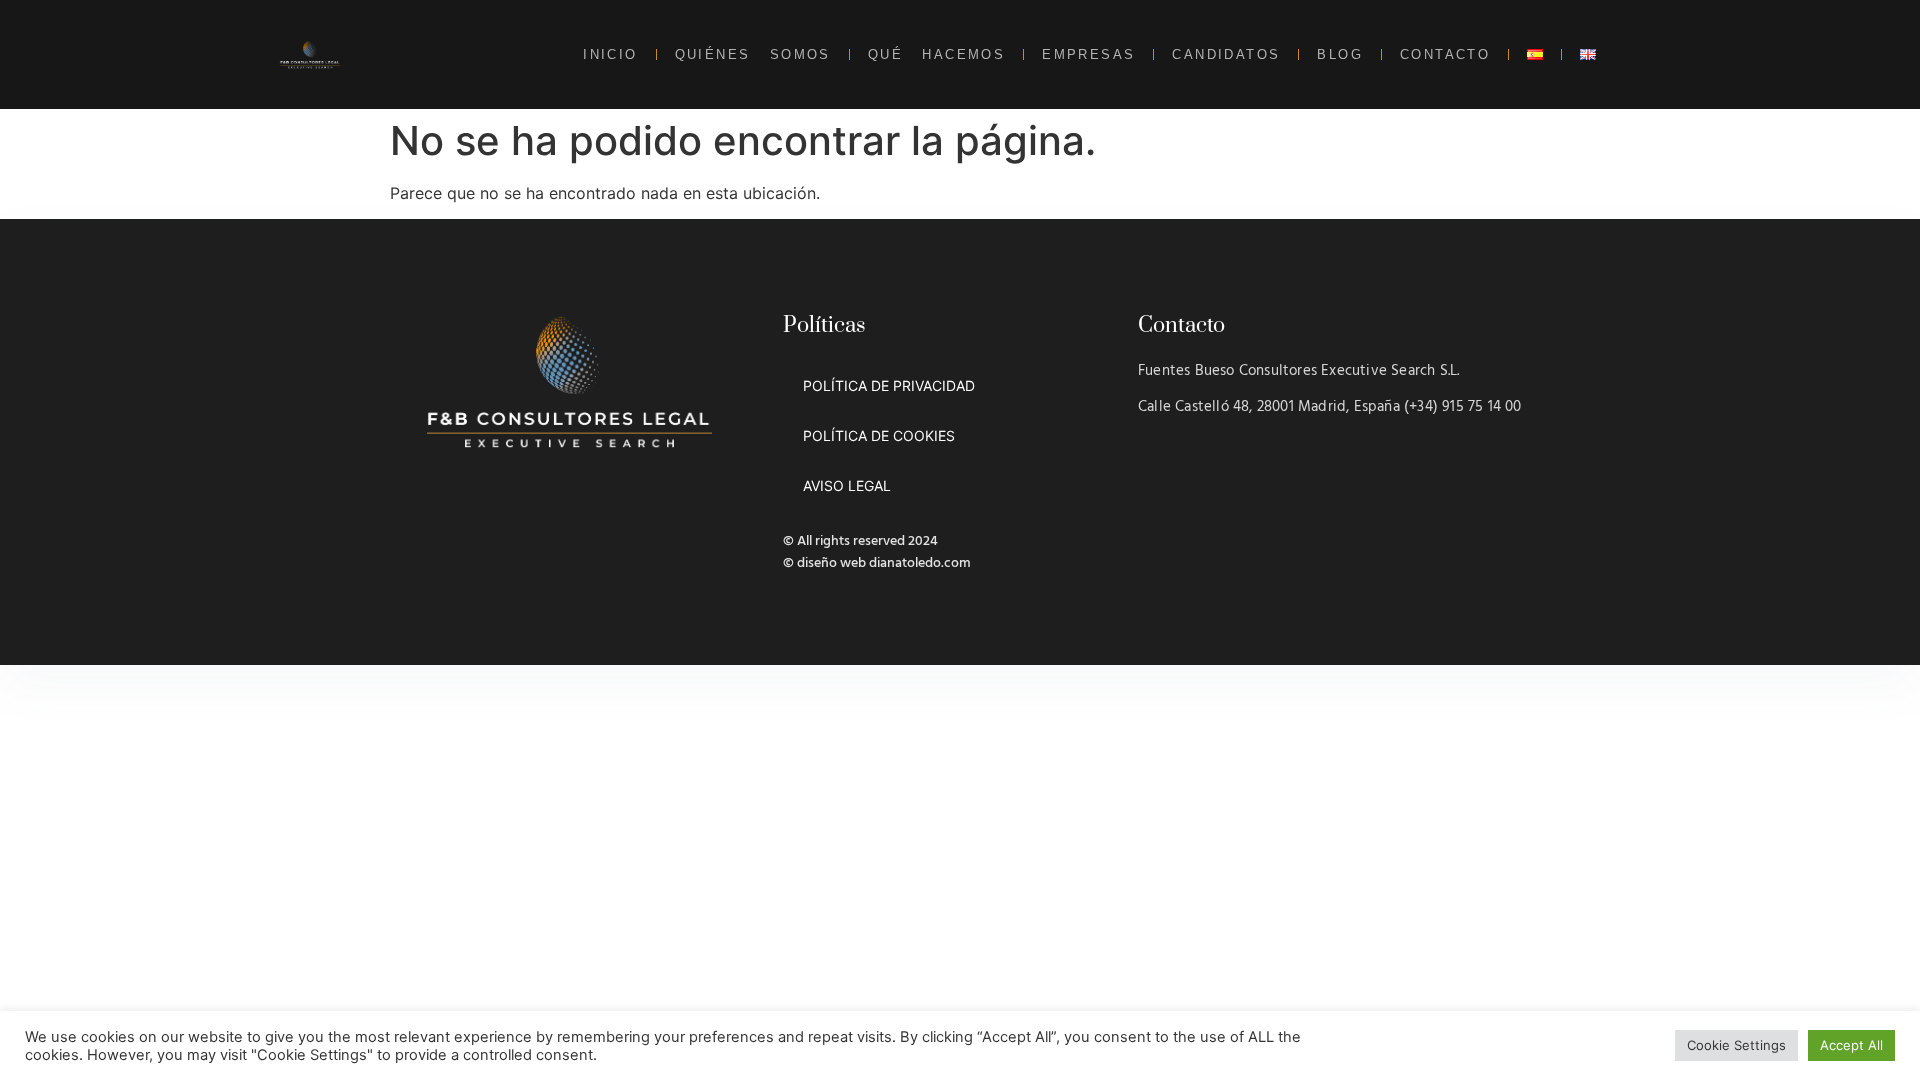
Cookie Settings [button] (1736, 1045)
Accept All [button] (1851, 1045)
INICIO (610, 54)
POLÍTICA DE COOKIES (879, 435)
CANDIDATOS (1226, 54)
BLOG (1340, 54)
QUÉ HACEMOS (936, 54)
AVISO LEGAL (847, 485)
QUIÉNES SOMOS (753, 54)
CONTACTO (1445, 54)
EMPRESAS (1088, 54)
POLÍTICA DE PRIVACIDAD (889, 385)
